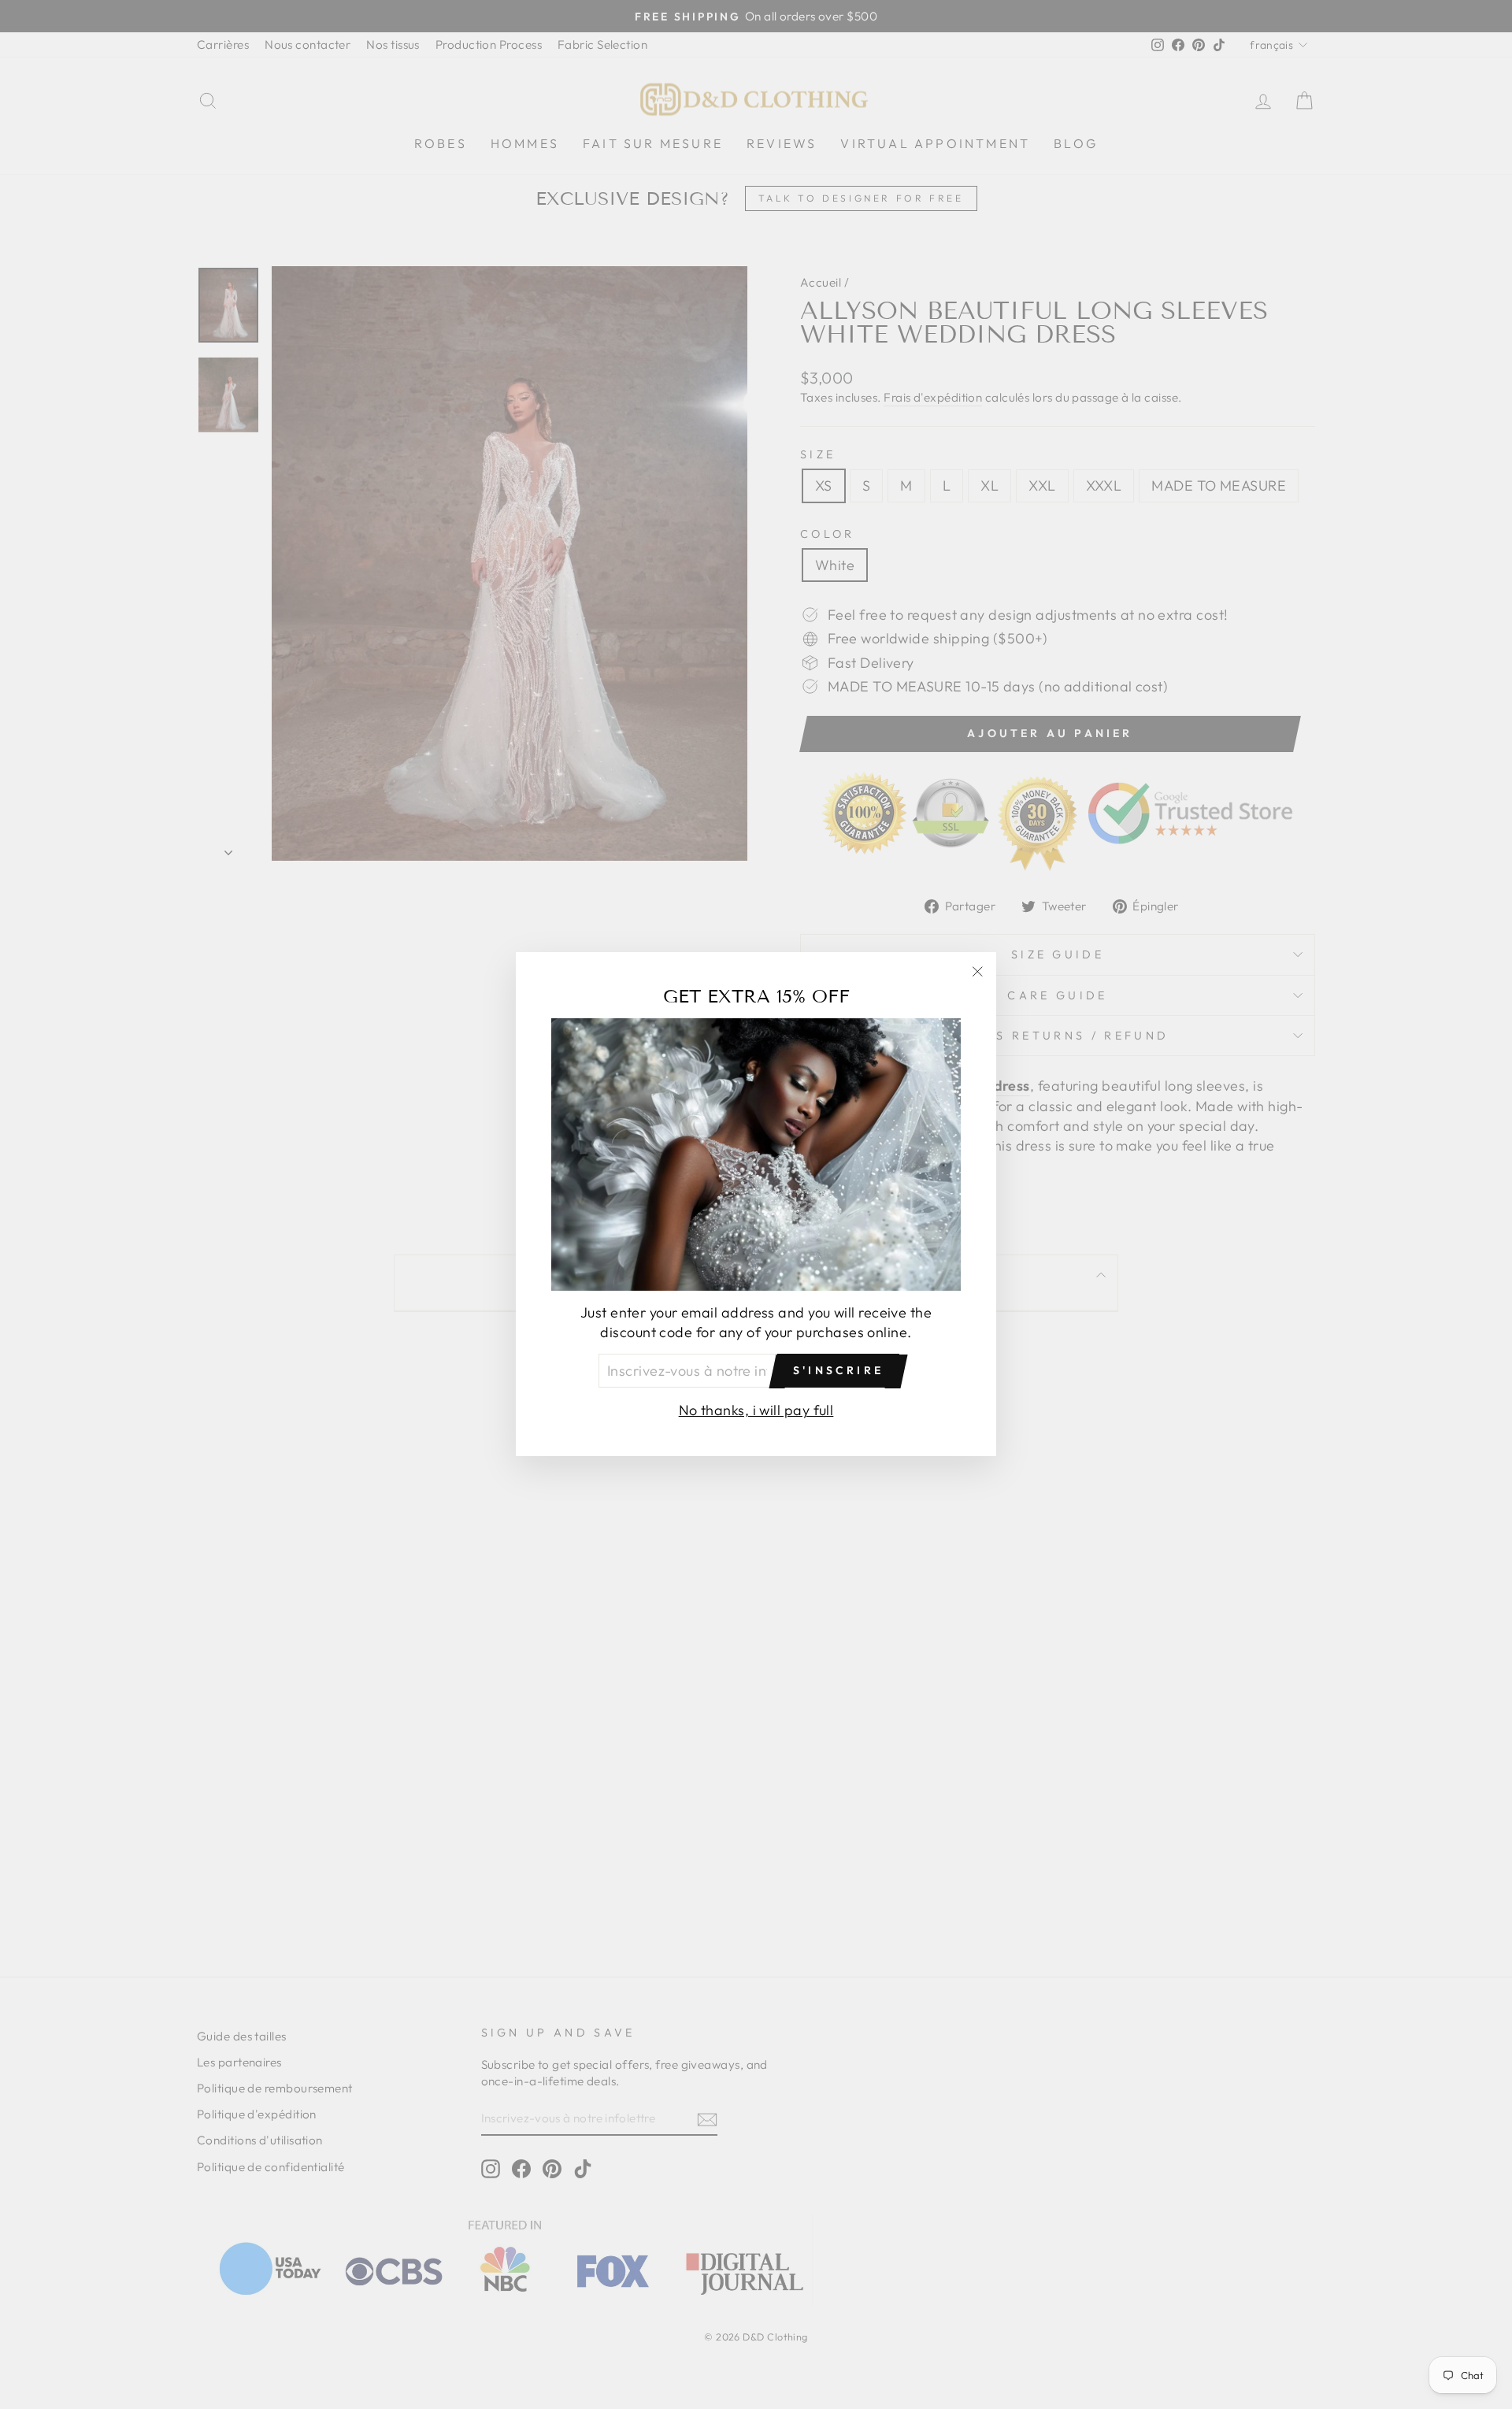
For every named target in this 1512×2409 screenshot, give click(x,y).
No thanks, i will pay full (756, 1411)
